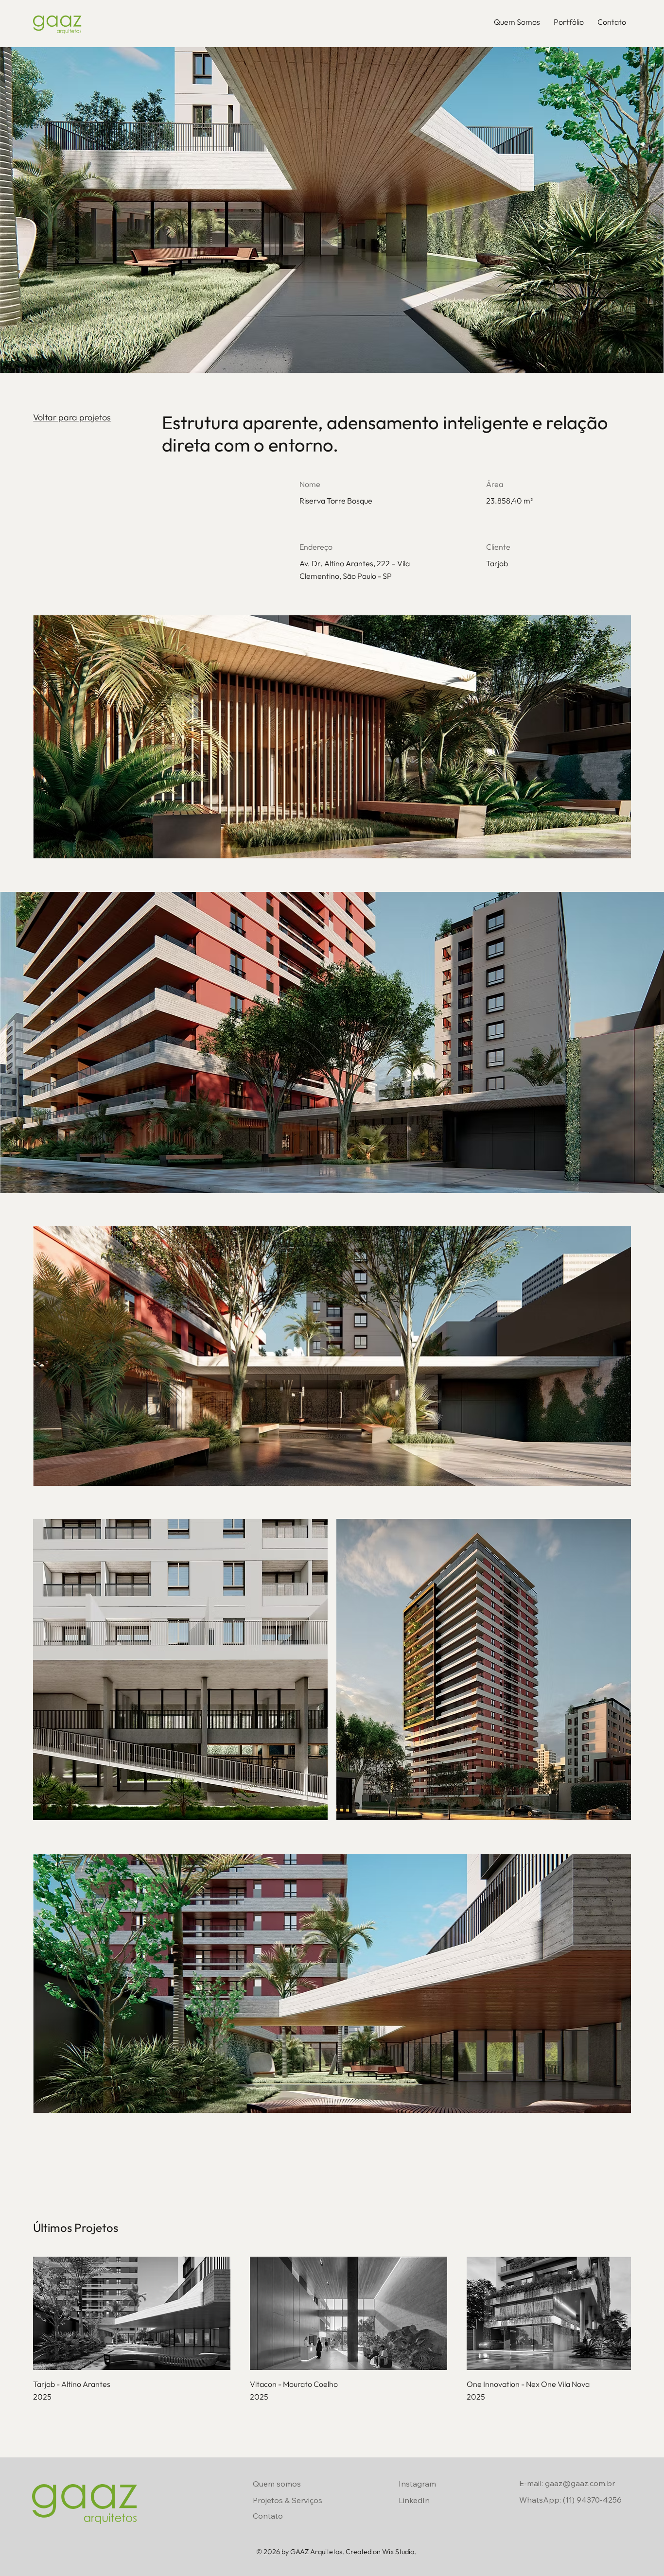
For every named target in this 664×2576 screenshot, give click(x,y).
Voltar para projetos (72, 417)
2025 (42, 2397)
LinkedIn (414, 2500)
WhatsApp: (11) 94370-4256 (570, 2500)
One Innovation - (496, 2384)
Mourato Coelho (310, 2384)
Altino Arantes (86, 2384)
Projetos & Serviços (288, 2500)
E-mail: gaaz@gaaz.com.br (567, 2483)
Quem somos (277, 2484)
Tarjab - (47, 2384)
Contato (268, 2516)
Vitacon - (266, 2384)
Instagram (417, 2484)
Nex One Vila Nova (558, 2384)
